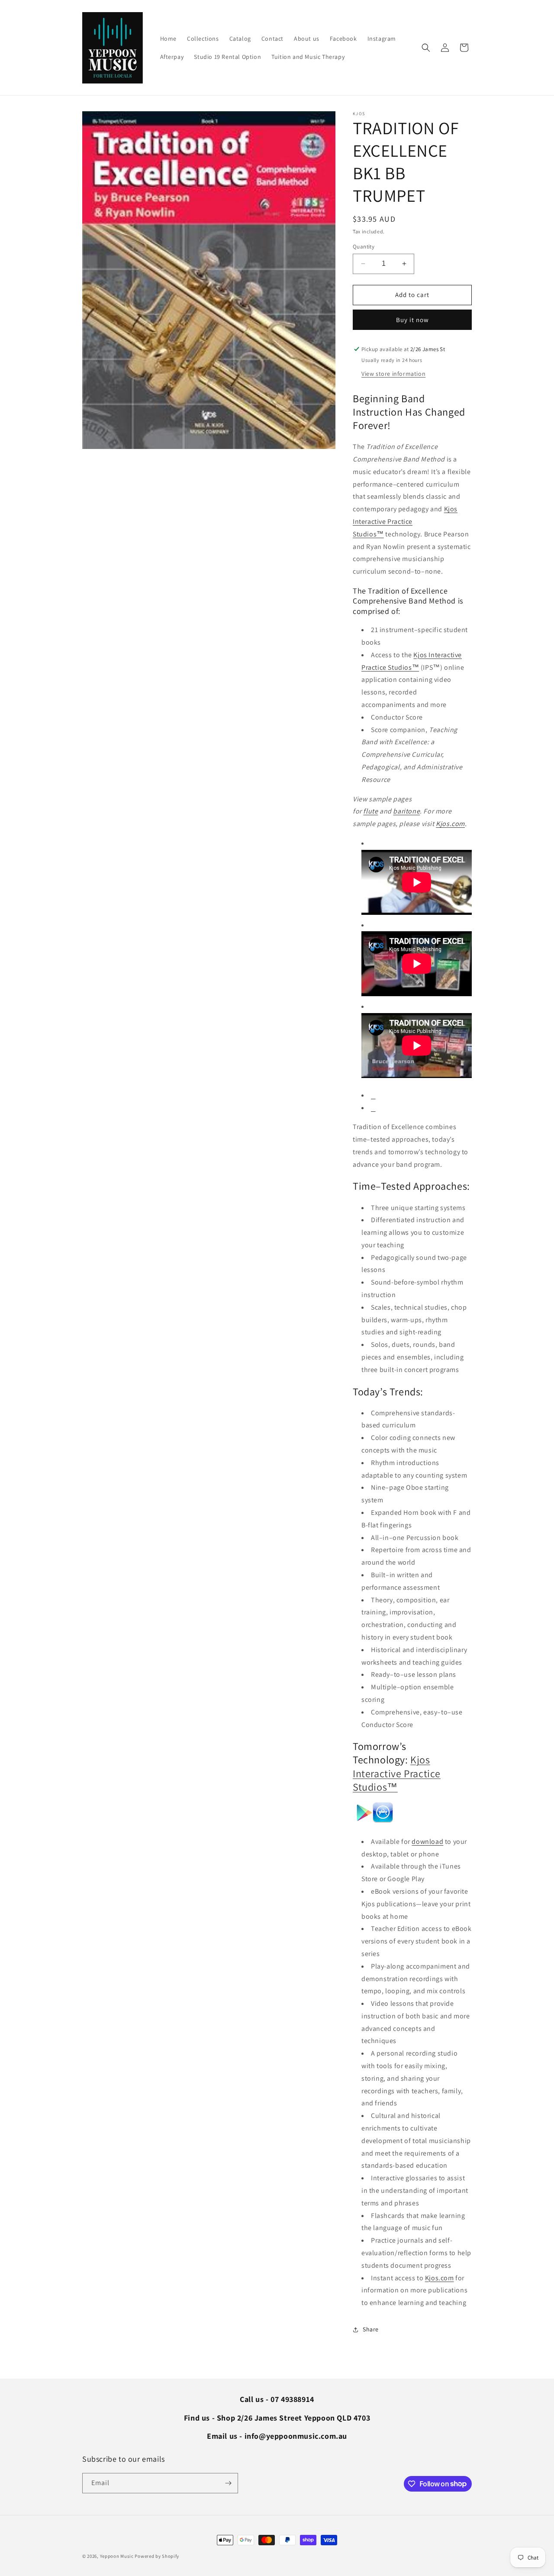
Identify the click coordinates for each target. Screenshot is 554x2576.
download (427, 1842)
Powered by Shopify (157, 2556)
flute (370, 811)
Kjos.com (450, 824)
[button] (426, 48)
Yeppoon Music (117, 2556)
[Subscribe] (228, 2483)
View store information (393, 374)
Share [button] (371, 2329)
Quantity (364, 247)
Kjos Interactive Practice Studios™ (405, 521)
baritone (406, 811)
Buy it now (412, 320)
